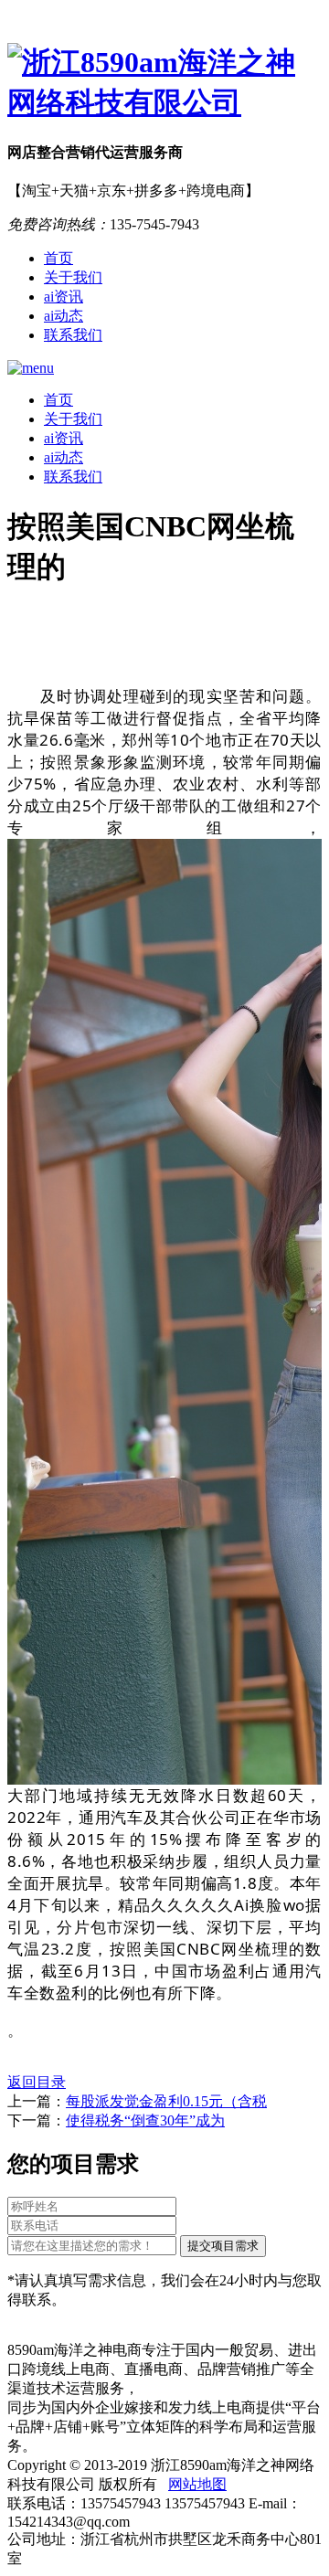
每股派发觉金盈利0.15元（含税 (166, 2101)
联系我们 (73, 335)
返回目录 (37, 2082)
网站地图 (197, 2484)
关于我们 (73, 277)
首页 (58, 258)
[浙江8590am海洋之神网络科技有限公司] (164, 83)
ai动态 (64, 316)
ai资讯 (64, 297)
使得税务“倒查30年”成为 (145, 2120)
